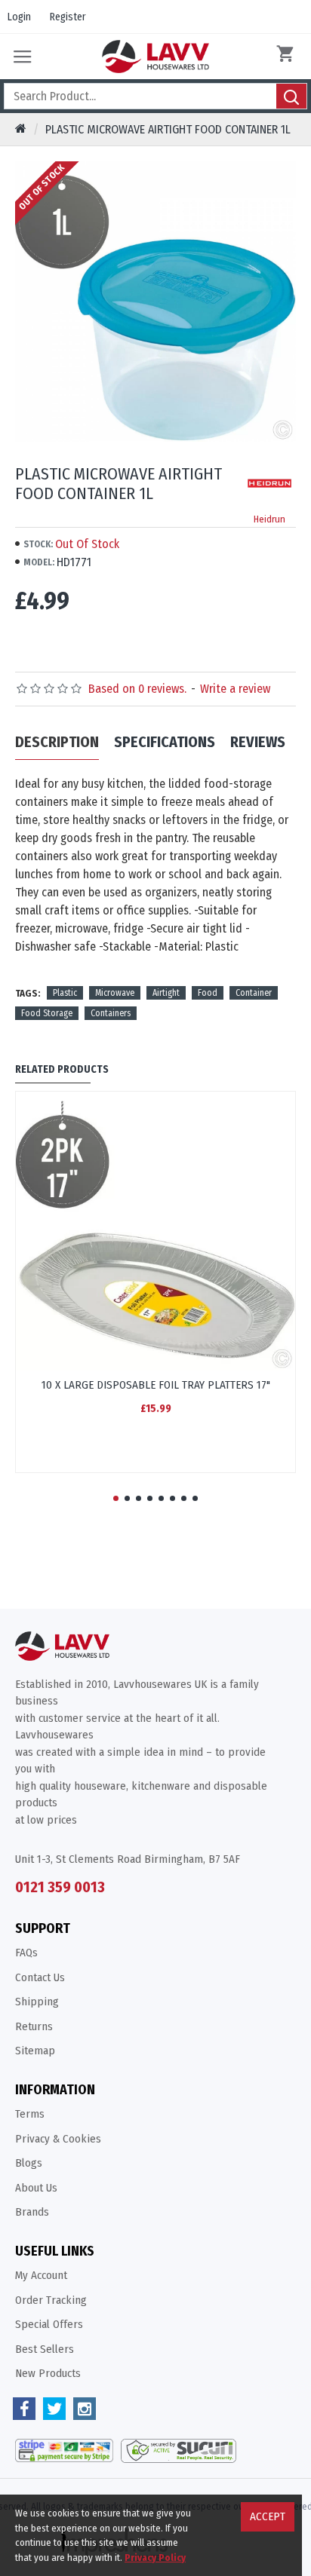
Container (254, 993)
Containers (111, 1013)
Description (57, 742)
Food (208, 993)
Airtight (166, 993)
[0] (288, 57)
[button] (116, 1498)
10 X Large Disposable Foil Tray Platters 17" (156, 1385)
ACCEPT (268, 2516)
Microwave (115, 993)
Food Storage (47, 1013)
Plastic (65, 993)
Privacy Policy (155, 2558)
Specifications (165, 742)
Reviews (258, 742)
